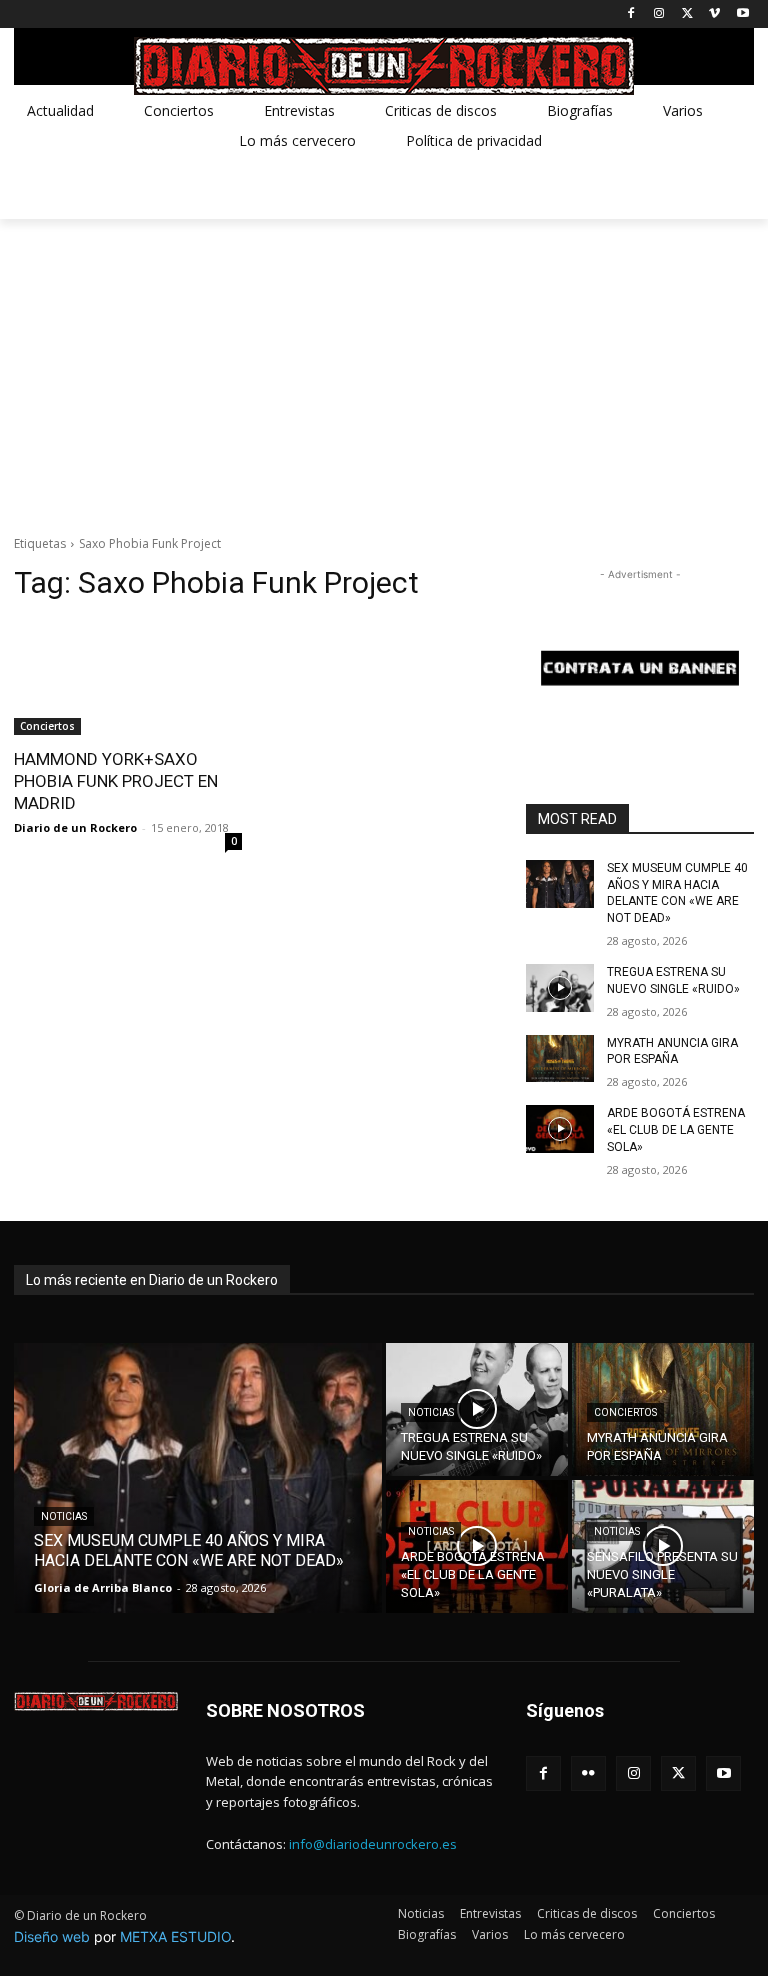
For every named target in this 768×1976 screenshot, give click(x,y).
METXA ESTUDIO (175, 1936)
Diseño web (52, 1936)
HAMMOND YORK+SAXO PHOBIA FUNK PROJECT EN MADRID (116, 781)
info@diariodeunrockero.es (373, 1844)
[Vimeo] (714, 14)
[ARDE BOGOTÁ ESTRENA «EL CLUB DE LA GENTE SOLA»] (560, 1129)
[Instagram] (659, 14)
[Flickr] (588, 1773)
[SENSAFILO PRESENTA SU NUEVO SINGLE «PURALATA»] (663, 1546)
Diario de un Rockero (75, 827)
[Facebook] (631, 14)
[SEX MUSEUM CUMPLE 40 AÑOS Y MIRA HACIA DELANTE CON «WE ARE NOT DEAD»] (560, 884)
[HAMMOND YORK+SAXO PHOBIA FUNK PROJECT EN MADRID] (128, 678)
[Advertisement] (384, 369)
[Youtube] (742, 14)
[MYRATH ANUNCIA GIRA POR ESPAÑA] (560, 1059)
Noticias (64, 1516)
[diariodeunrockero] (384, 66)
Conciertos (47, 726)
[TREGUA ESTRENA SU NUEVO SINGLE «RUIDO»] (560, 988)
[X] (687, 14)
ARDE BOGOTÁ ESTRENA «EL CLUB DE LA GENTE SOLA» (676, 1130)
